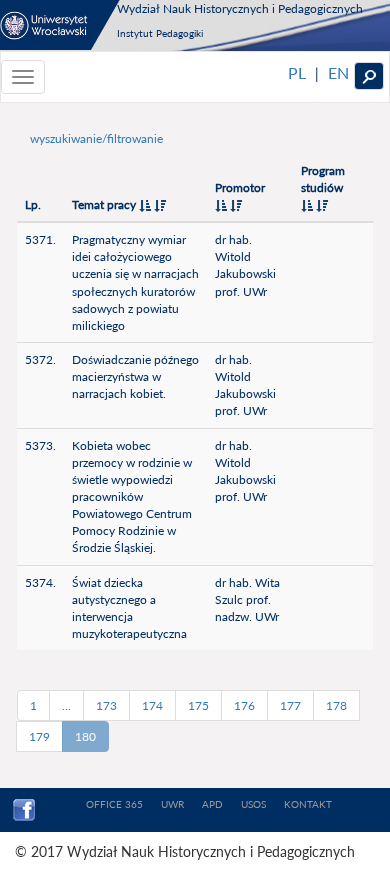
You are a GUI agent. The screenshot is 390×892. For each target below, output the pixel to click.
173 (106, 705)
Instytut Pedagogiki (160, 33)
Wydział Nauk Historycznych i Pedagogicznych (240, 8)
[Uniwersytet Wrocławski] (60, 25)
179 (39, 736)
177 (290, 705)
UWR (172, 804)
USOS (253, 804)
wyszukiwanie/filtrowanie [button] (96, 138)
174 (152, 705)
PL (297, 72)
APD (212, 804)
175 (198, 705)
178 (336, 705)
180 (85, 736)
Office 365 (114, 804)
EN (338, 72)
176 (244, 705)
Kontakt (308, 804)
